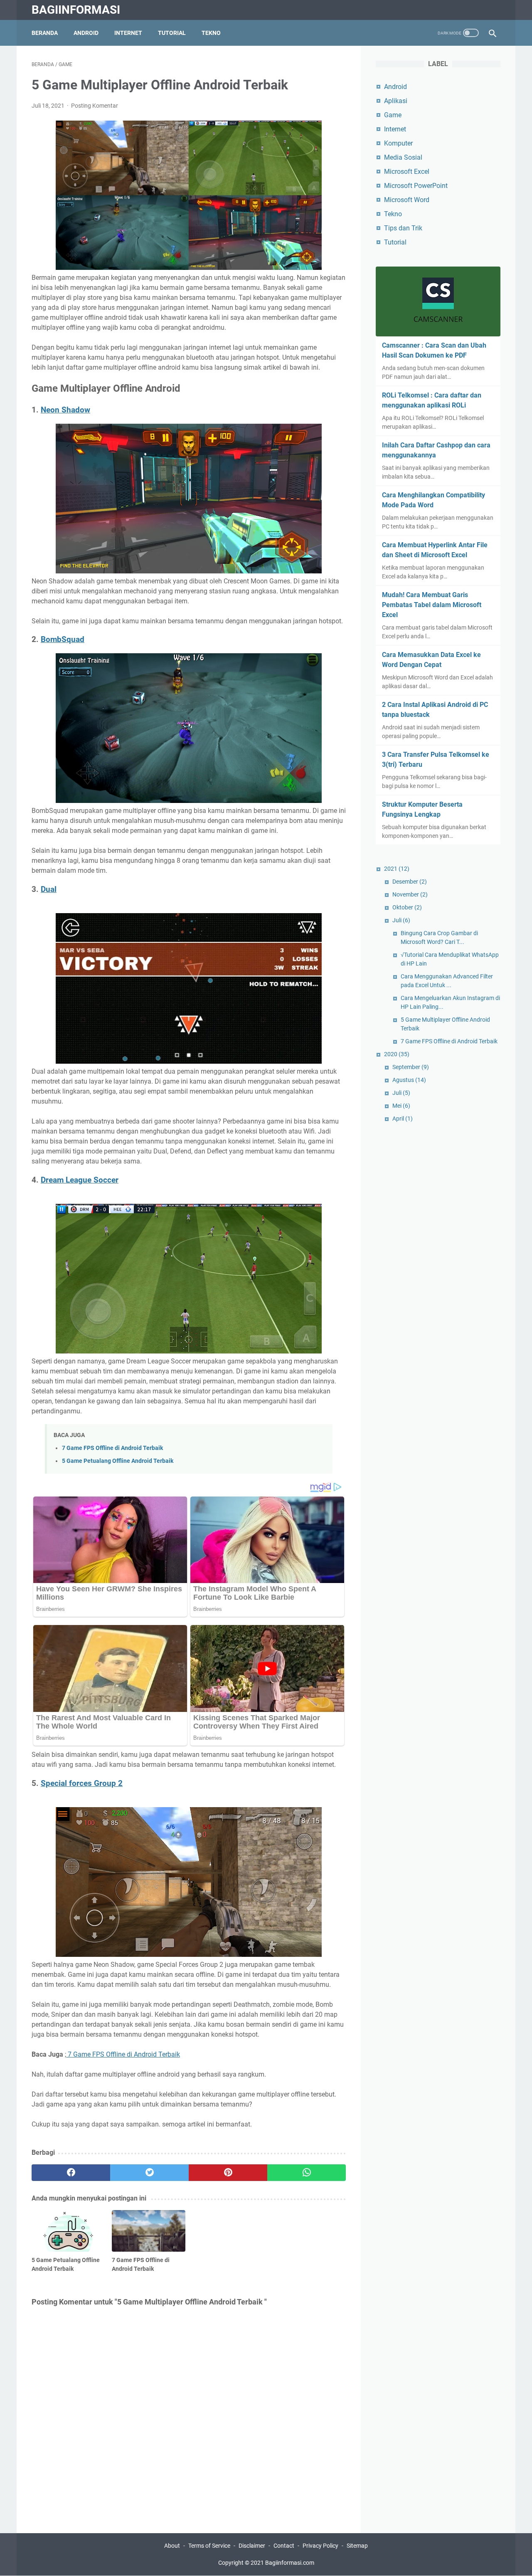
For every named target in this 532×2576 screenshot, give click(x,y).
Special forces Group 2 (82, 1783)
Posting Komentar (95, 106)
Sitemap (357, 2546)
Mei (401, 1106)
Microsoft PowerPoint (416, 186)
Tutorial (172, 33)
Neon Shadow (65, 410)
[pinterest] (228, 2173)
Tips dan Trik (403, 228)
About (172, 2546)
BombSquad (63, 640)
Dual (49, 889)
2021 (397, 869)
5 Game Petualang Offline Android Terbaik (118, 1461)
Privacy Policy (320, 2546)
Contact (284, 2546)
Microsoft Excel (407, 172)
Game (393, 115)
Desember (410, 882)
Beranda (45, 33)
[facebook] (71, 2173)
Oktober (407, 907)
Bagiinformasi (76, 10)
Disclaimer (252, 2546)
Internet (128, 33)
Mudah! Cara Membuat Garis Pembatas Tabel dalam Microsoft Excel (432, 605)
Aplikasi (396, 101)
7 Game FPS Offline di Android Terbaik (112, 1448)
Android (86, 33)
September (411, 1067)
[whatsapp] (307, 2173)
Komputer (398, 143)
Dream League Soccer (80, 1180)
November (410, 894)
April (403, 1119)
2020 (397, 1054)
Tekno (211, 33)
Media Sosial (403, 157)
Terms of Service (209, 2546)
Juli (401, 920)
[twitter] (149, 2173)
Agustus (409, 1080)
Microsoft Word (407, 200)
